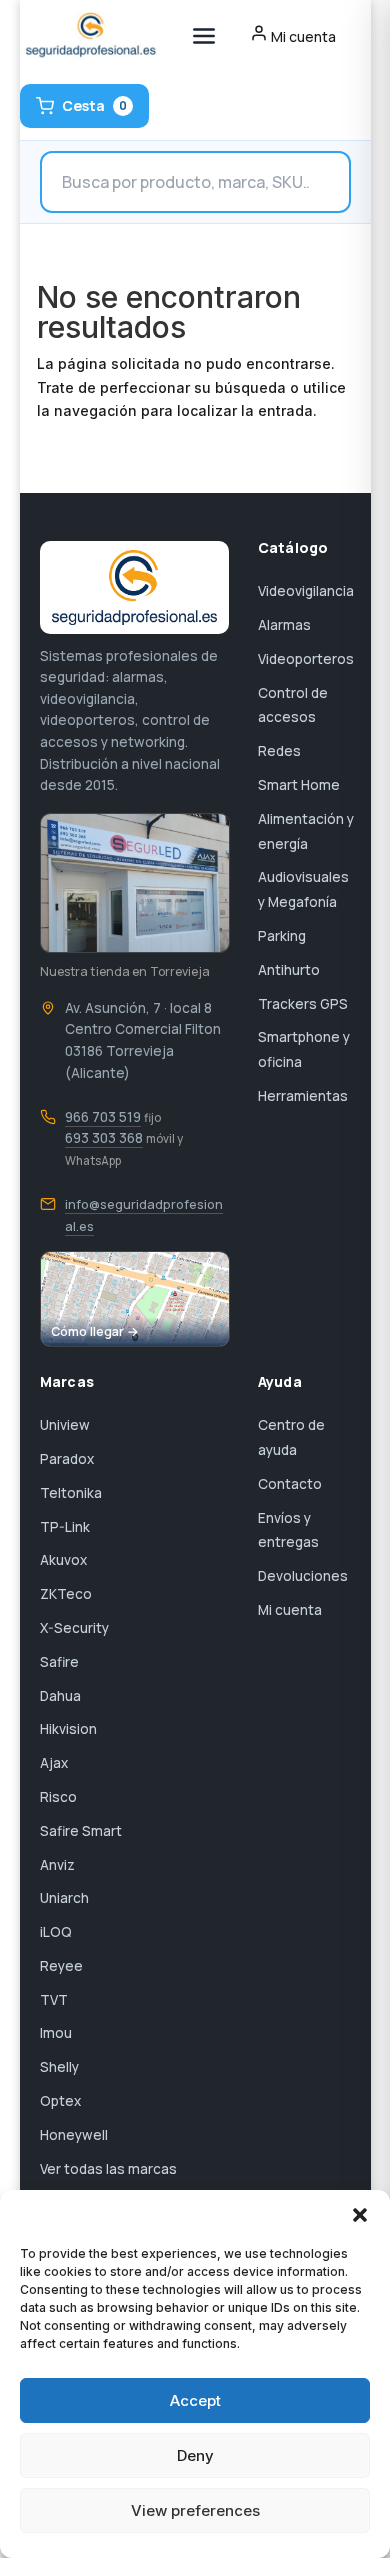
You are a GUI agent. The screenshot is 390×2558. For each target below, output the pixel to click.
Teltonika (71, 1493)
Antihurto (289, 970)
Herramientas (303, 1096)
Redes (279, 751)
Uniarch (64, 1898)
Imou (56, 2033)
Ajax (54, 1763)
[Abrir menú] (204, 36)
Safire (59, 1662)
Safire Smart (81, 1831)
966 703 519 (103, 1117)
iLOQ (56, 1932)
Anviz (57, 1865)
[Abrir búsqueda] (195, 182)
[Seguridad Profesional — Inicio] (89, 36)
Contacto (290, 1484)
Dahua (60, 1696)
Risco (58, 1797)
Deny (195, 2455)
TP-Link (65, 1527)
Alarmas (284, 625)
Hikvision (68, 1729)
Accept (195, 2400)
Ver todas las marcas (108, 2169)
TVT (54, 2000)
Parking (282, 936)
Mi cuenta (290, 1610)
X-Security (74, 1628)
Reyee (61, 1966)
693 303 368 (104, 1138)
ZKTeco (66, 1594)
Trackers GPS (303, 1004)
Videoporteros (306, 659)
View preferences (195, 2510)
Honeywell (74, 2135)
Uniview (65, 1425)
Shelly (59, 2067)
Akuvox (63, 1560)
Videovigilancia (306, 591)
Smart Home (299, 785)
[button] (360, 2215)
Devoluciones (303, 1576)
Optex (60, 2101)
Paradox (67, 1459)
